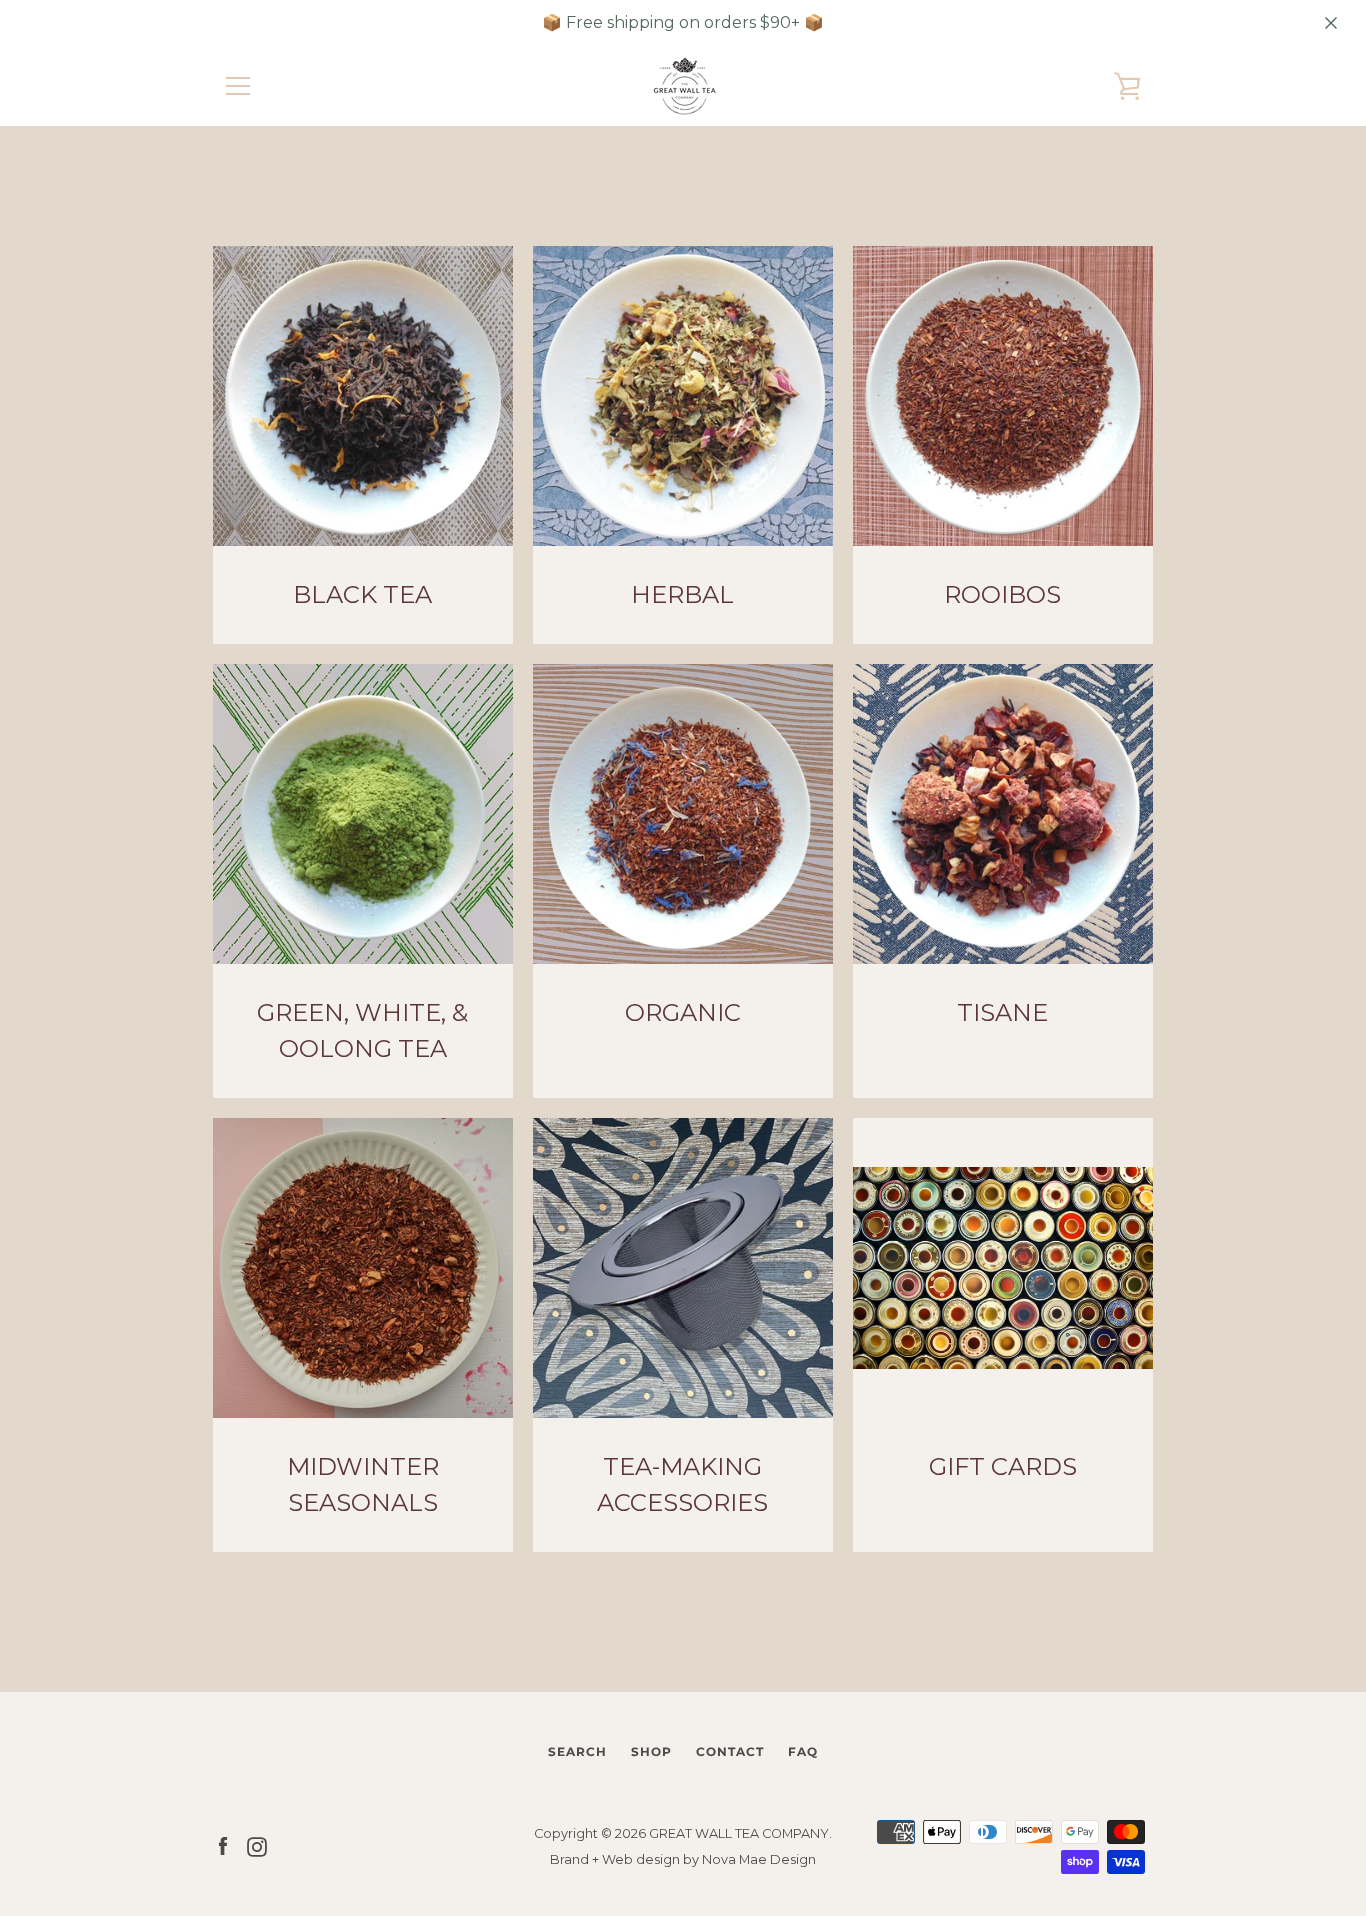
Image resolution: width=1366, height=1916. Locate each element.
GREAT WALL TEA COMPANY (739, 1833)
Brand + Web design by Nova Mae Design (683, 1859)
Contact (730, 1751)
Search (577, 1751)
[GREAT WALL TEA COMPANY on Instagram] (257, 1845)
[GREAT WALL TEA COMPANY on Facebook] (223, 1845)
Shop (651, 1751)
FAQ (803, 1751)
